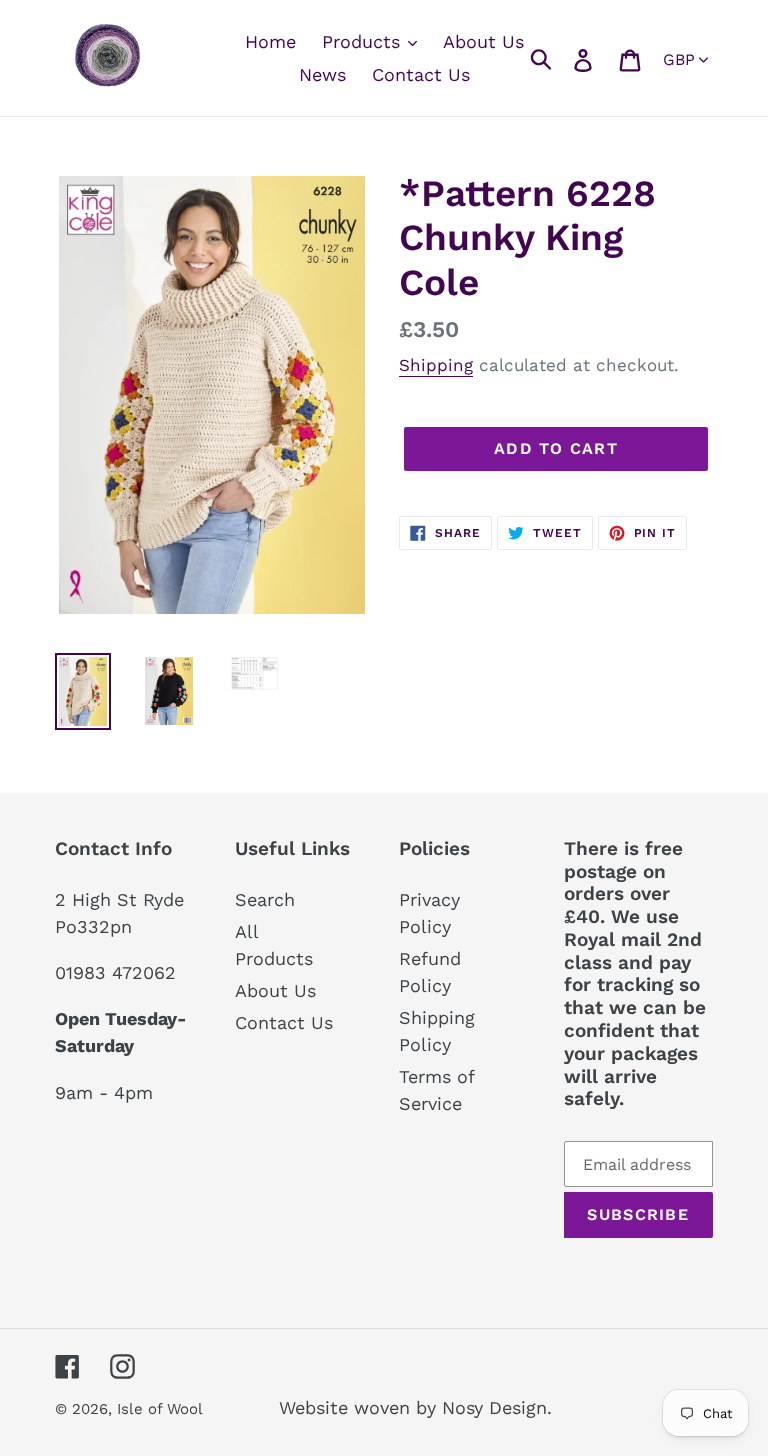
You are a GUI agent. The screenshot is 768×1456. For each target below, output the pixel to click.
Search (265, 899)
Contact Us (284, 1022)
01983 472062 (115, 972)
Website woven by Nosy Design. (415, 1407)
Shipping (436, 365)
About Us (275, 990)
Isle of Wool (162, 1409)
